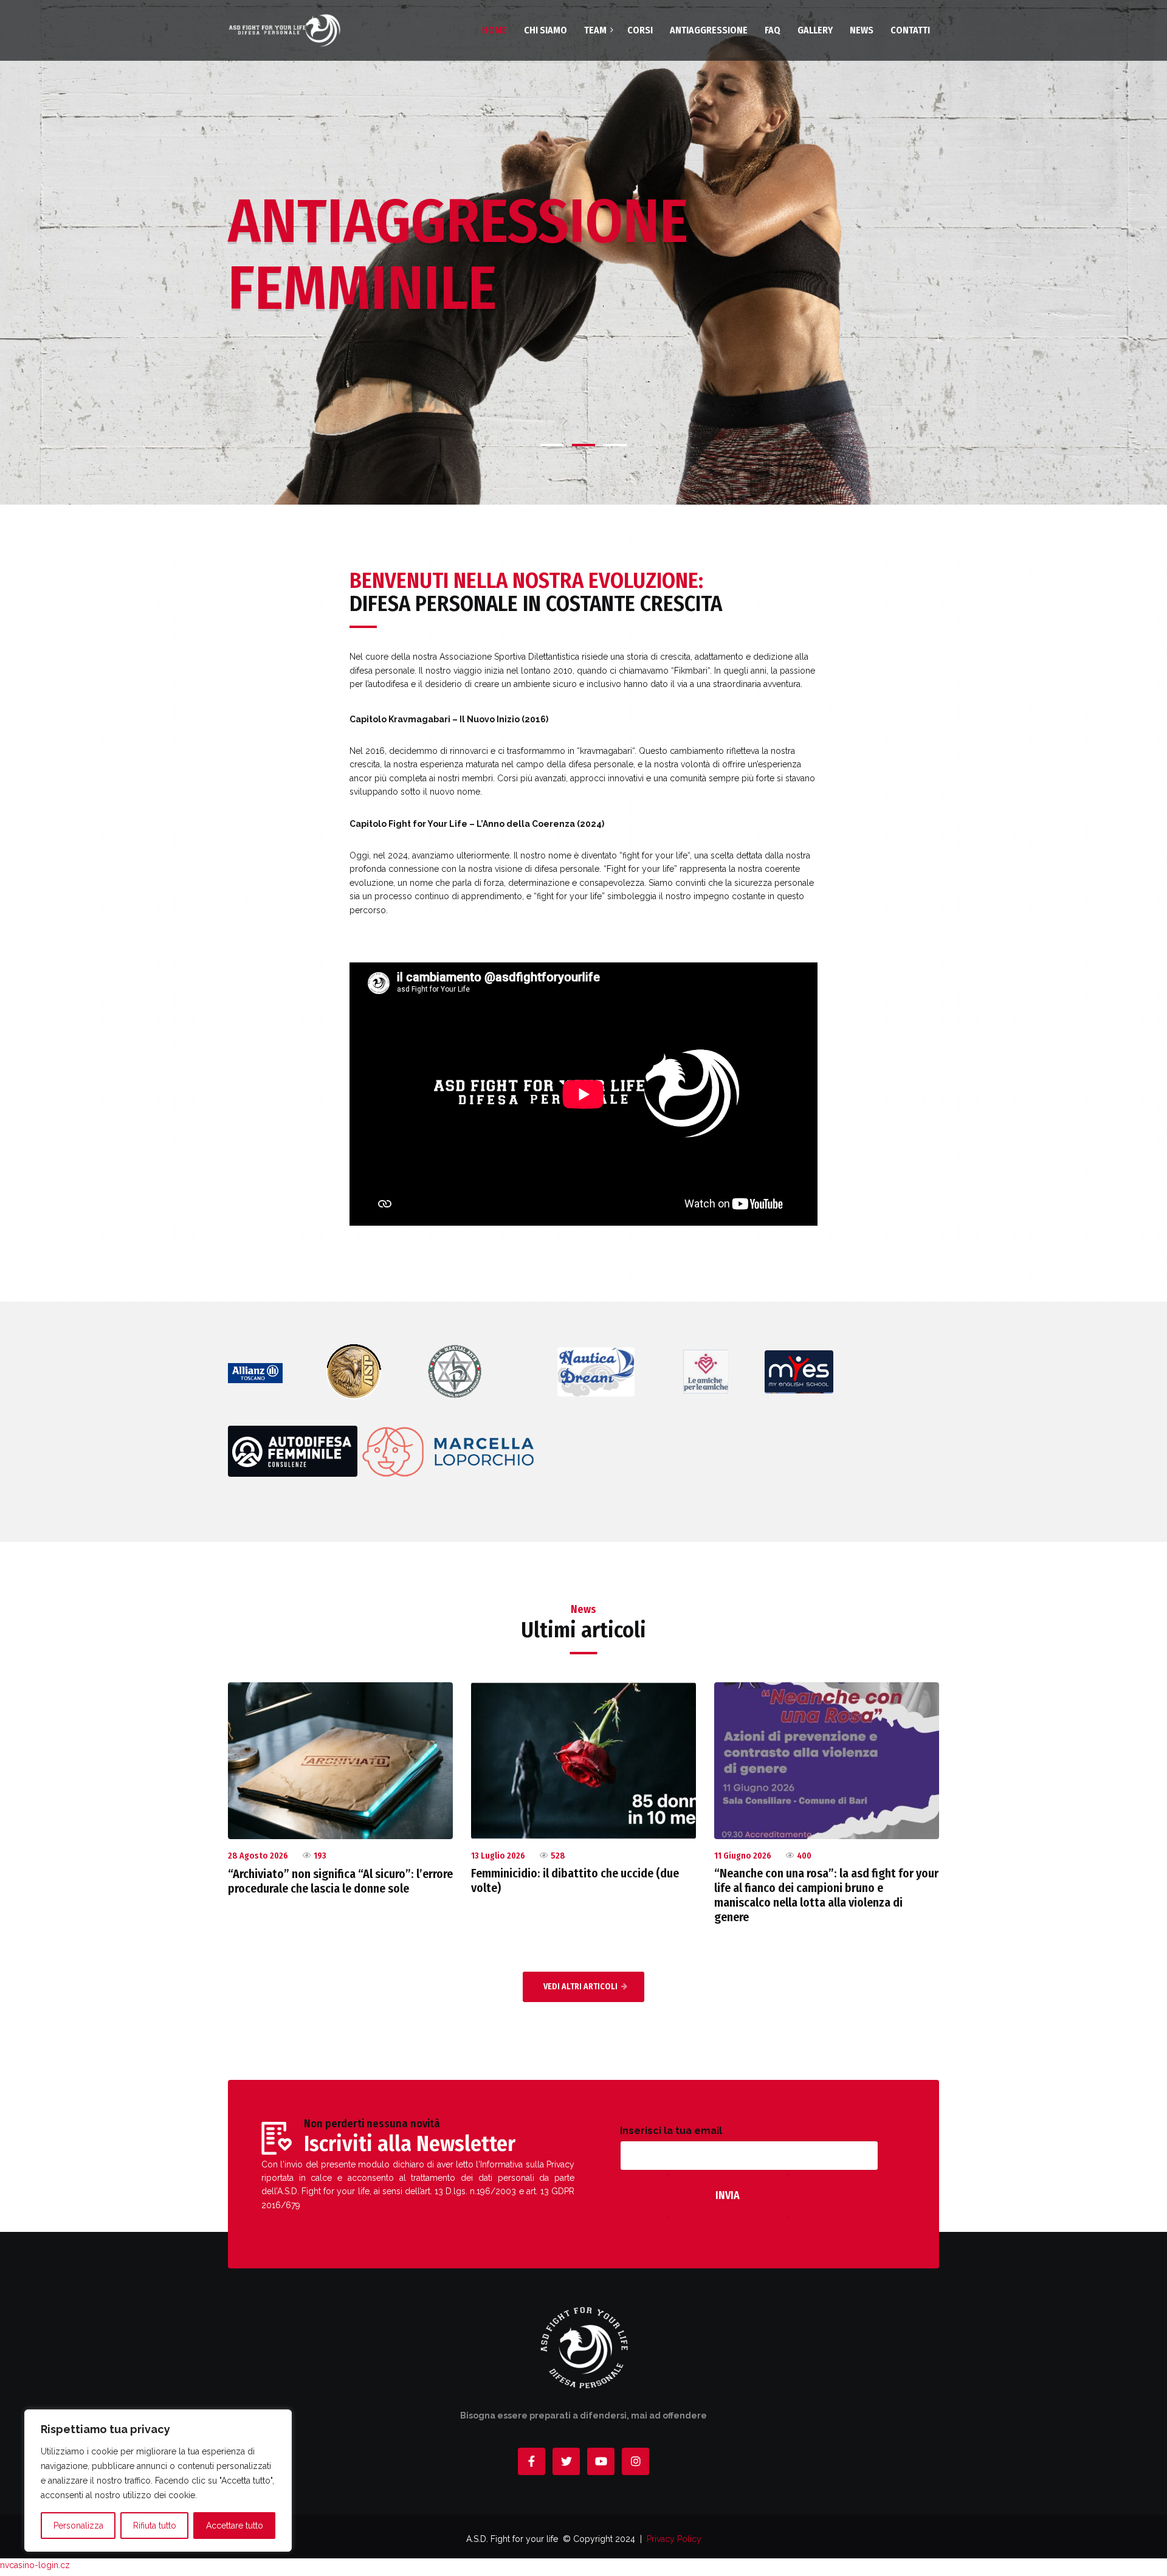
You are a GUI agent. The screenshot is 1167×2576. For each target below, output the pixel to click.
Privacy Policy (674, 2539)
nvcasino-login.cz (35, 2565)
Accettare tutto (235, 2526)
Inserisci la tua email (671, 2131)
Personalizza (78, 2526)
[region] (158, 2481)
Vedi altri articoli (580, 1987)
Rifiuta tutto (155, 2526)
